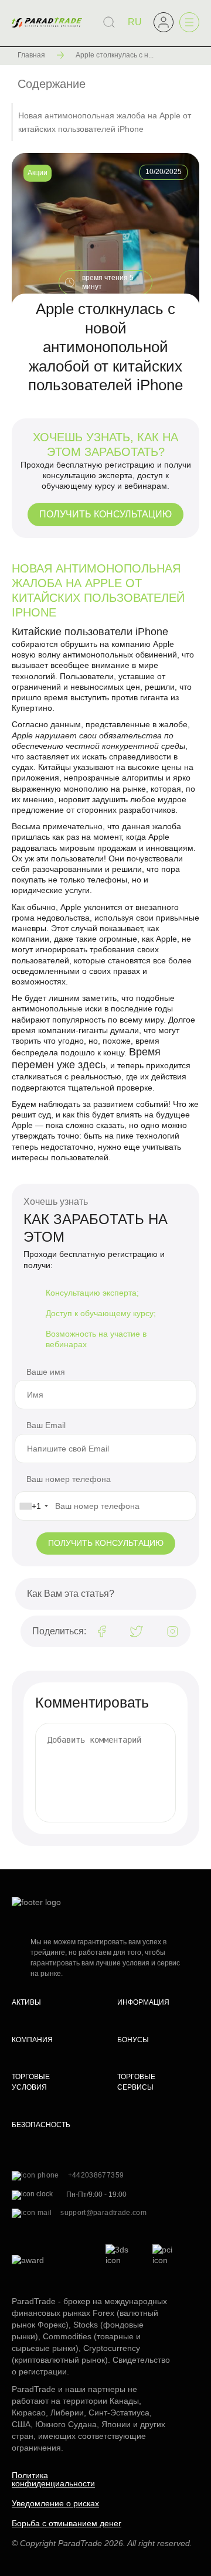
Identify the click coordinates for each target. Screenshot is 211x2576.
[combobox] (33, 1506)
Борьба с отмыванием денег (67, 2523)
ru (135, 22)
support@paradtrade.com (103, 2213)
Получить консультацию (105, 514)
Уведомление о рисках (55, 2503)
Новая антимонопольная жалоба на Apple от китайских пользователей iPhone (105, 122)
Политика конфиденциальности (53, 2479)
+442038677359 (96, 2175)
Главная (31, 55)
